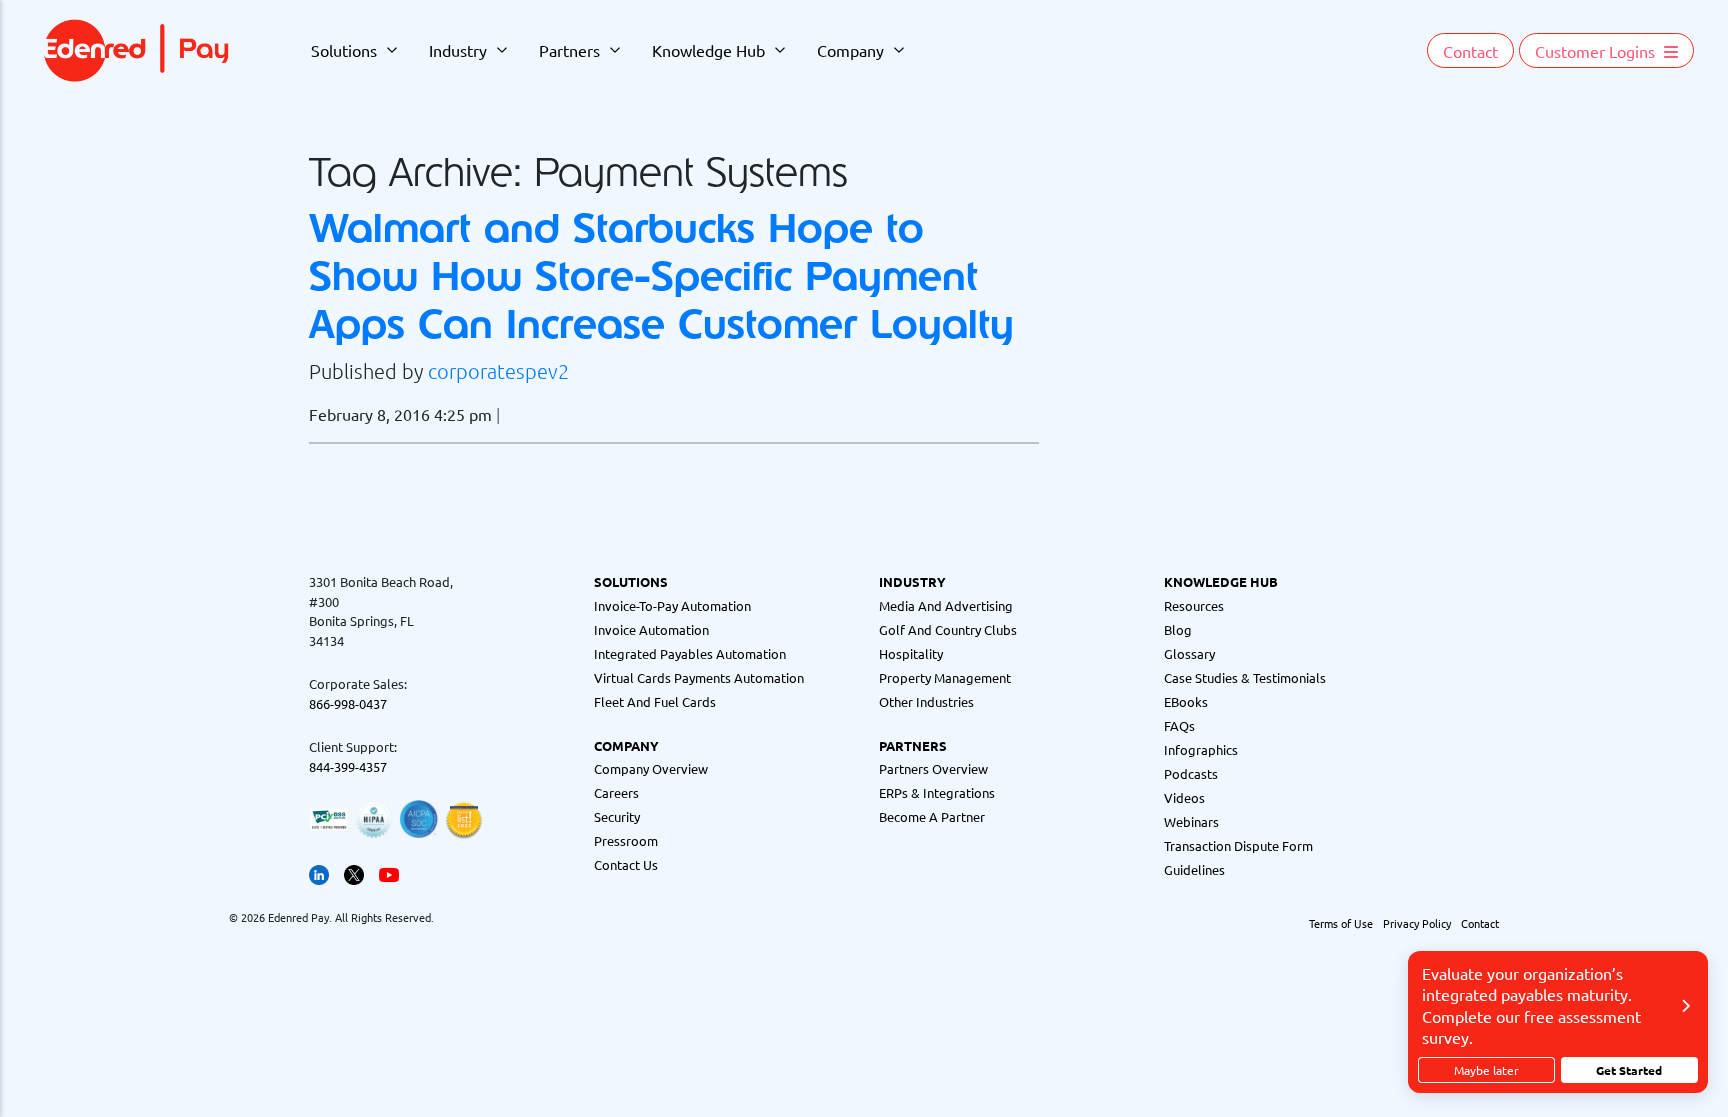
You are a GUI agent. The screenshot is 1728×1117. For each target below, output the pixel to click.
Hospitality (911, 653)
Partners (569, 50)
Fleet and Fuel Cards (655, 701)
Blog (1178, 629)
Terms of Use (1341, 923)
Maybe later (1486, 1070)
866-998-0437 (348, 703)
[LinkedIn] (319, 872)
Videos (1184, 797)
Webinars (1191, 821)
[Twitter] (354, 872)
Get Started (1629, 1070)
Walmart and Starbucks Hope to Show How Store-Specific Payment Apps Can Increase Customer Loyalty (661, 275)
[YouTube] (389, 872)
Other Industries (926, 701)
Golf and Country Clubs (948, 629)
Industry (458, 50)
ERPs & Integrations (937, 792)
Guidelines (1194, 869)
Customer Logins (1597, 51)
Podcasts (1191, 773)
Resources (1194, 605)
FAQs (1179, 725)
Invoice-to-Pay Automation (672, 605)
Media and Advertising (946, 605)
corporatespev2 (498, 371)
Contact (1470, 51)
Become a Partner (932, 816)
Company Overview (651, 768)
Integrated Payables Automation (690, 653)
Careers (616, 792)
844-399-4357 (348, 766)
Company (850, 50)
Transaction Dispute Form (1238, 845)
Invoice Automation (651, 629)
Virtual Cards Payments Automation (699, 677)
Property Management (945, 677)
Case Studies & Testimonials (1245, 677)
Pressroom (626, 840)
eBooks (1186, 701)
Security (617, 816)
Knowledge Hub (708, 50)
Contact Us (626, 864)
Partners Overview (933, 768)
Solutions (344, 50)
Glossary (1189, 653)
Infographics (1201, 749)
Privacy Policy (1417, 923)
